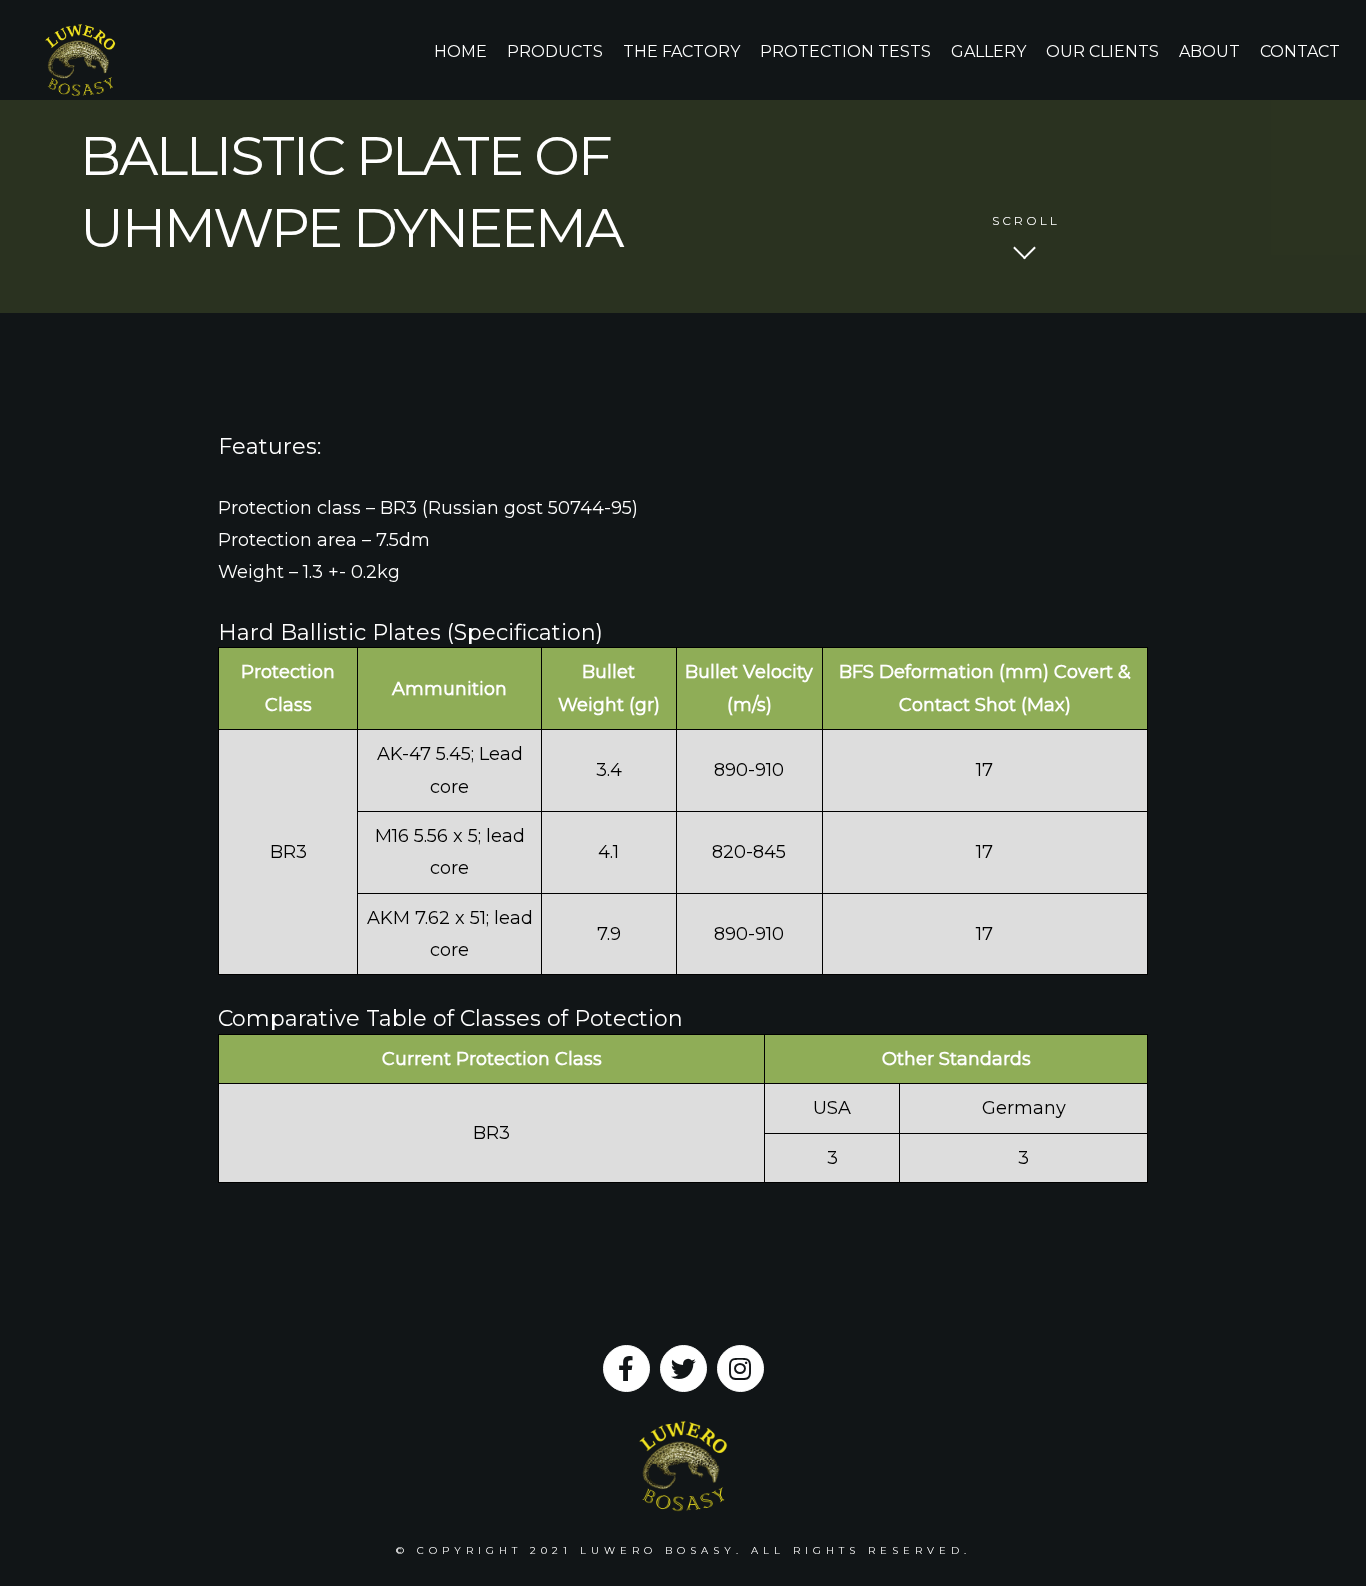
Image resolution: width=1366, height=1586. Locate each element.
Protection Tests (845, 51)
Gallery (988, 51)
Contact (1300, 51)
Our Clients (1102, 51)
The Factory (681, 51)
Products (555, 51)
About (1209, 51)
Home (460, 51)
